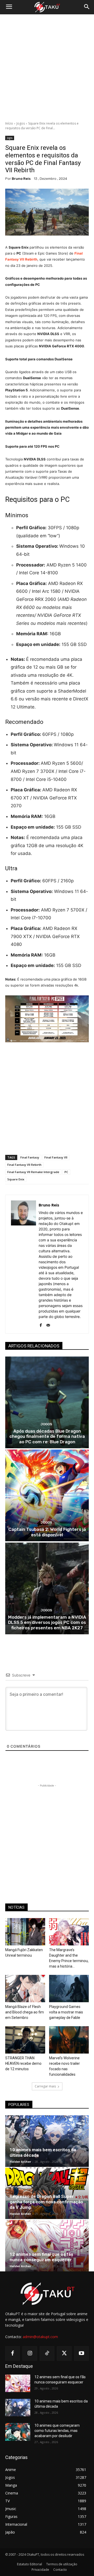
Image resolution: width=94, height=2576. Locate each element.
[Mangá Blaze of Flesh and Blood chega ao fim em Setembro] (25, 1989)
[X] (64, 2353)
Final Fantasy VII (56, 1157)
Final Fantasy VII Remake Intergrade (33, 1172)
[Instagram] (30, 2353)
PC (66, 1172)
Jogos (21, 123)
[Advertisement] (47, 68)
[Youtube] (81, 2353)
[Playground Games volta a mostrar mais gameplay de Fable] (69, 1989)
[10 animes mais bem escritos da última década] (47, 2141)
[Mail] (48, 1324)
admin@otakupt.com (40, 2337)
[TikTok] (47, 2353)
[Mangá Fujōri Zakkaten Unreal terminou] (25, 1932)
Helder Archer (20, 2162)
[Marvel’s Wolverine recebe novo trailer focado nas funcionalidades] (69, 2040)
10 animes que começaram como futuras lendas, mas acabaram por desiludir (57, 2430)
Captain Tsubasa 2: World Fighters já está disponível (47, 1532)
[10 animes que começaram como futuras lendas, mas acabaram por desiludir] (18, 2432)
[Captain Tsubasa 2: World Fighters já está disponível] (47, 1495)
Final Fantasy (30, 1157)
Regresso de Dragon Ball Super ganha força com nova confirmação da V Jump (46, 2202)
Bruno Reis (21, 179)
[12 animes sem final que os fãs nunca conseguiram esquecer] (47, 2246)
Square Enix (16, 1179)
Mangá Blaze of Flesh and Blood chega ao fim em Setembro (25, 2012)
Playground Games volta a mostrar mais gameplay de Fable (66, 2012)
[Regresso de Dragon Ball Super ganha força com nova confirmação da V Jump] (47, 2193)
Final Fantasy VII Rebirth (24, 1165)
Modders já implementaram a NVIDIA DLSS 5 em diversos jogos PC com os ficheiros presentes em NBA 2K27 (47, 1622)
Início (9, 123)
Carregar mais (45, 2086)
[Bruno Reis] (23, 1264)
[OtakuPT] (47, 7)
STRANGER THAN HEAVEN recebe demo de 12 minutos (23, 2063)
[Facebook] (41, 1324)
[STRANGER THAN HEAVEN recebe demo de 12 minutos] (25, 2040)
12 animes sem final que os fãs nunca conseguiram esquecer (41, 2257)
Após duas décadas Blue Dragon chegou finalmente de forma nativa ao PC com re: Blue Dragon (47, 1436)
